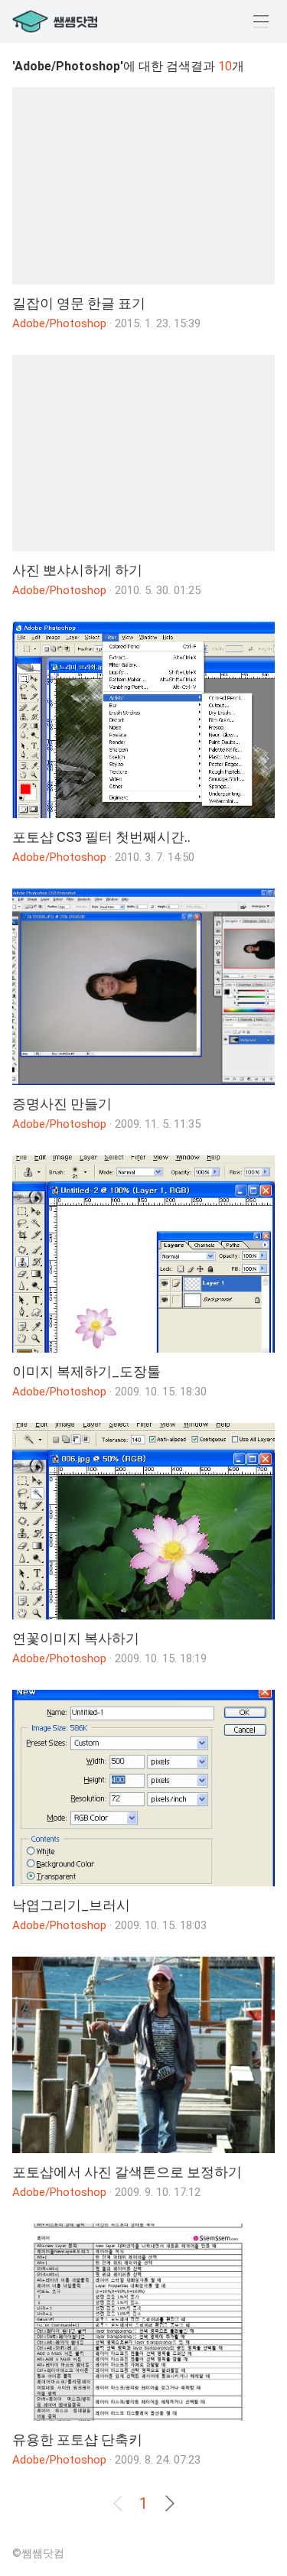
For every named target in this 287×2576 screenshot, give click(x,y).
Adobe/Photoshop (59, 323)
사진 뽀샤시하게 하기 (77, 570)
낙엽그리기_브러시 (71, 1905)
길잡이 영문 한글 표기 (79, 303)
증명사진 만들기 (62, 1104)
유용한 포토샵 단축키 (77, 2440)
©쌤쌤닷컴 (38, 2553)
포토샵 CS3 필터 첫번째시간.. (101, 837)
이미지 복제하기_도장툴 (86, 1371)
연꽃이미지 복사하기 (76, 1638)
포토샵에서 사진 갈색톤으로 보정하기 (127, 2172)
